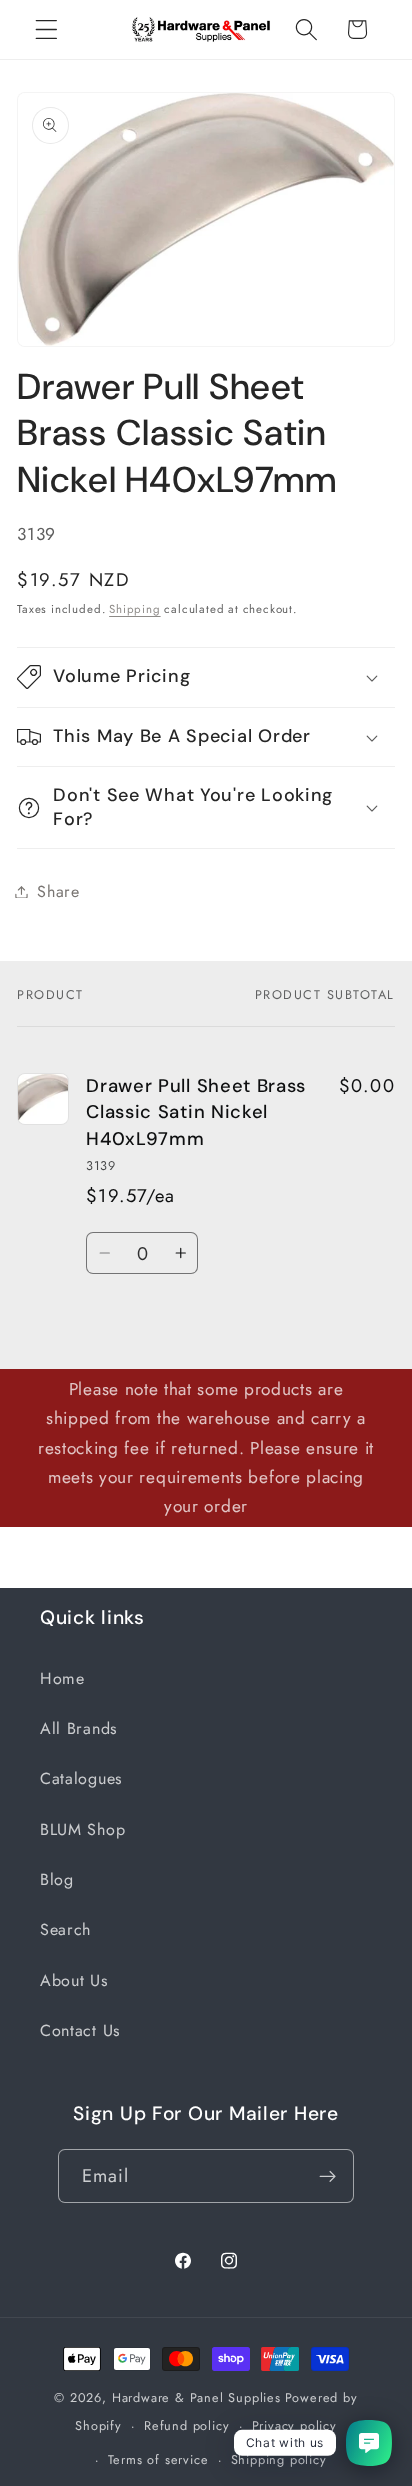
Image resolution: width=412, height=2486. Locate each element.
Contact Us (80, 2030)
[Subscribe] (328, 2176)
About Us (74, 1980)
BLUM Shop (82, 1829)
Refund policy (186, 2425)
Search (65, 1929)
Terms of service (158, 2459)
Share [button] (58, 891)
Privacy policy (294, 2425)
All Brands (78, 1728)
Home (62, 1678)
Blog (57, 1879)
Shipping (134, 609)
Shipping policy (279, 2459)
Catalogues (81, 1778)
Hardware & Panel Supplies (196, 2397)
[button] (46, 29)
